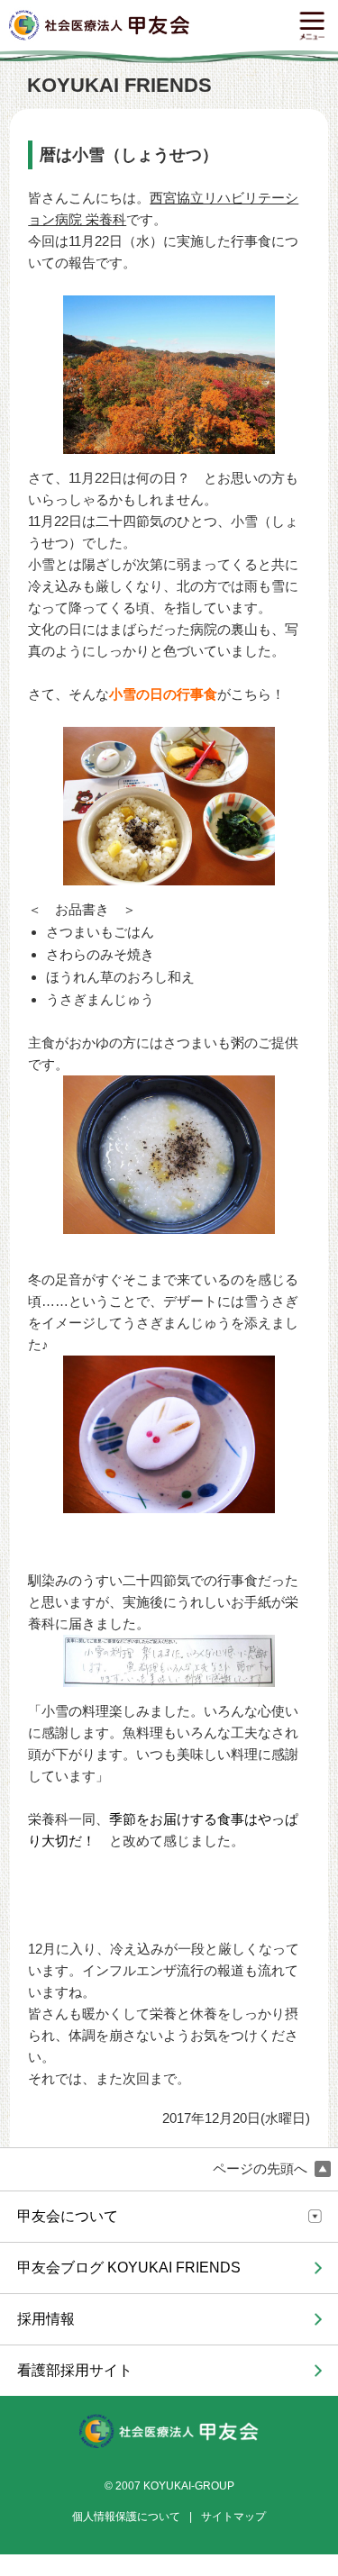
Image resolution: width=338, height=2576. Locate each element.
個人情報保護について (126, 2517)
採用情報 (46, 2319)
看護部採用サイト (75, 2370)
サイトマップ (233, 2517)
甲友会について (68, 2216)
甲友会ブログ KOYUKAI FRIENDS (129, 2268)
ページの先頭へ (262, 2169)
